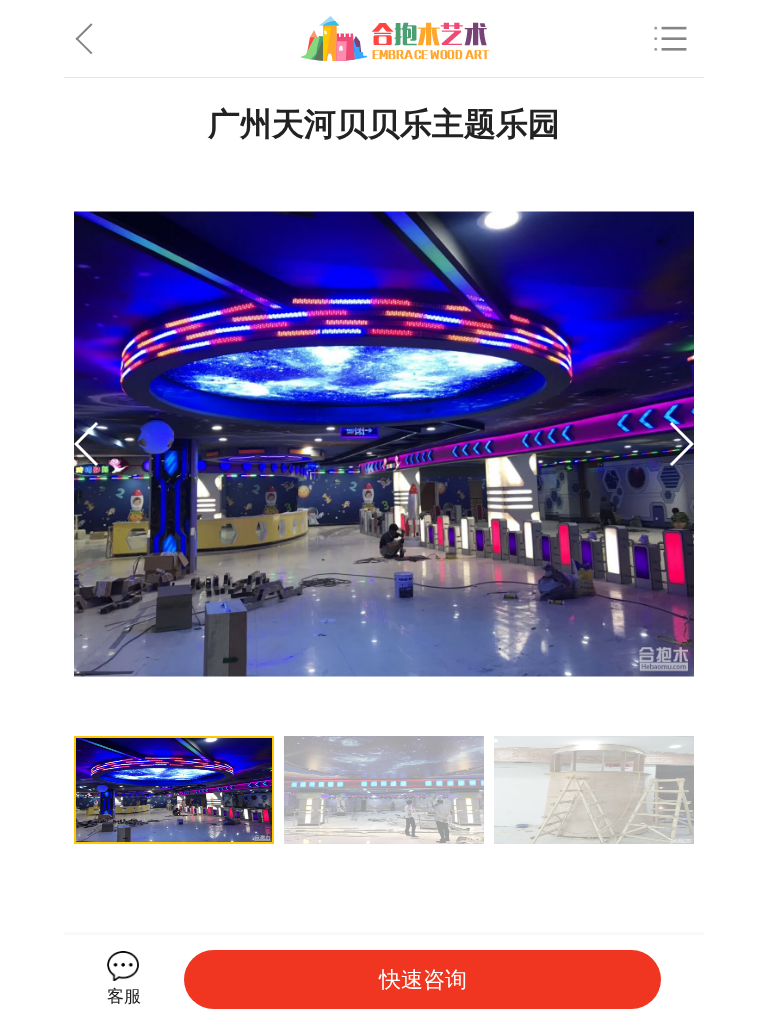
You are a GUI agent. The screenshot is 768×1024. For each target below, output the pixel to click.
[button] (680, 444)
